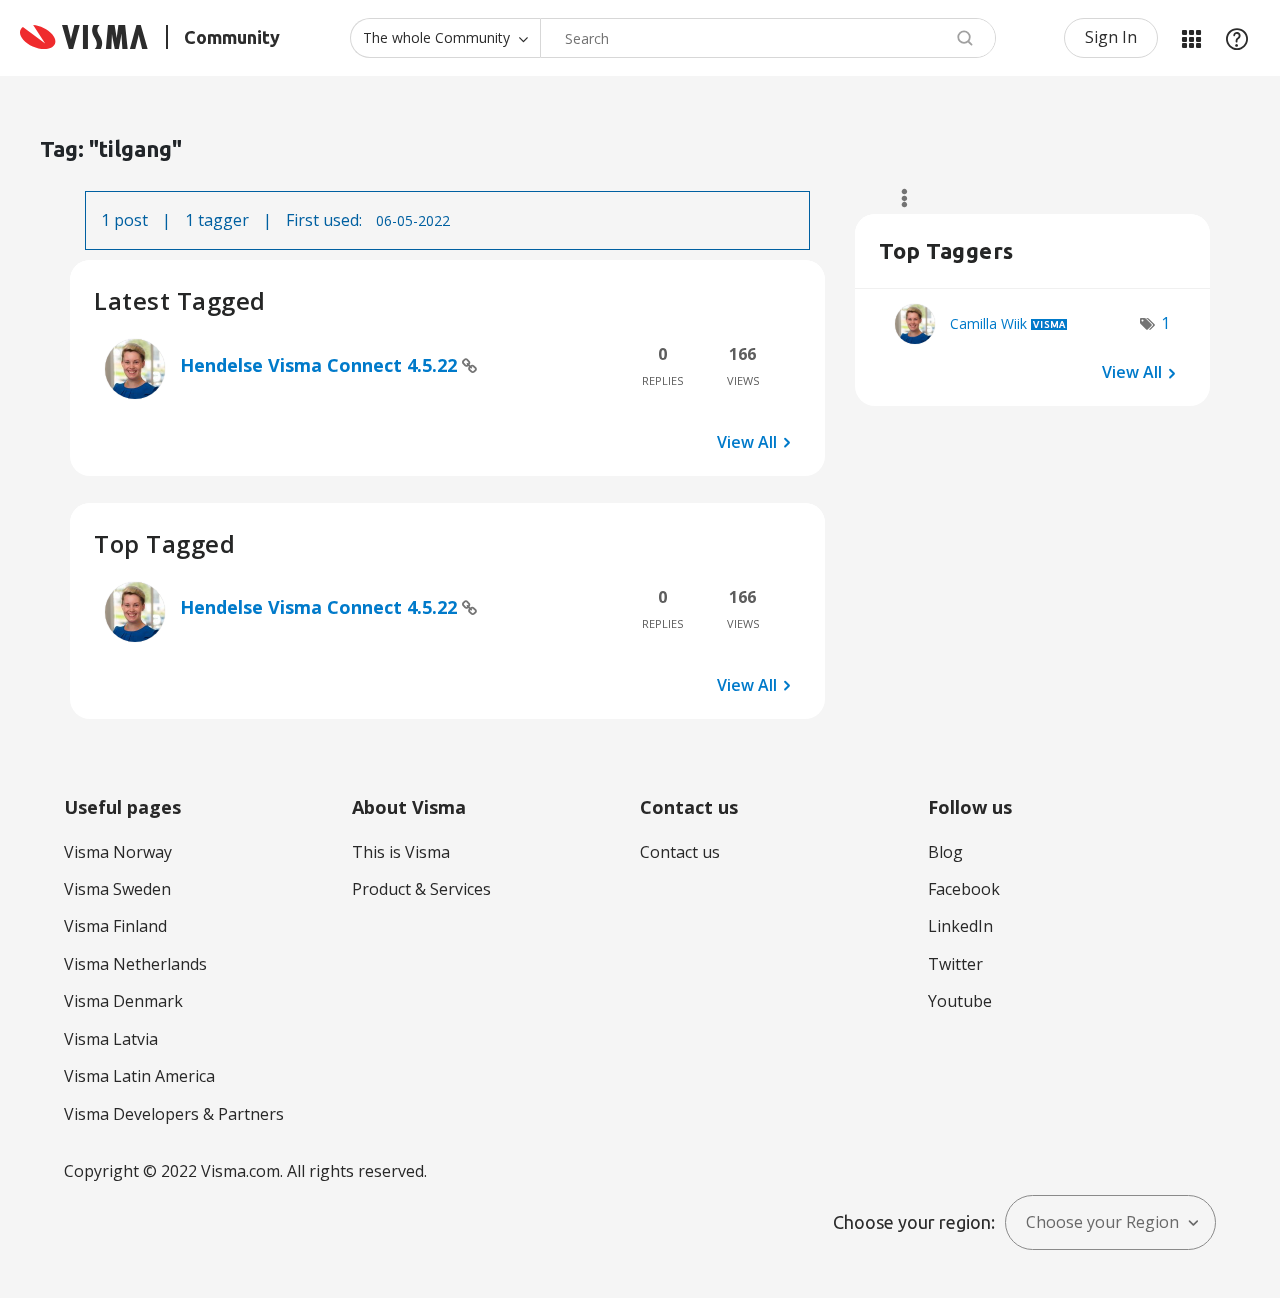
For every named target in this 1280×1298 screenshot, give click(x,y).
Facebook (964, 889)
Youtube (960, 1001)
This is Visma (401, 852)
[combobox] (768, 38)
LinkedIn (960, 926)
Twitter (955, 964)
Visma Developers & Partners (174, 1114)
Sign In (1111, 37)
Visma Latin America (139, 1076)
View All (747, 442)
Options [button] (895, 198)
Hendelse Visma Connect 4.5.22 (321, 365)
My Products (1191, 38)
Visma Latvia (111, 1039)
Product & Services (421, 889)
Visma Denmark (123, 1001)
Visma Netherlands (135, 964)
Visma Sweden (117, 889)
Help (1237, 38)
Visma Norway (118, 852)
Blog (945, 852)
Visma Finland (115, 926)
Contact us (680, 852)
